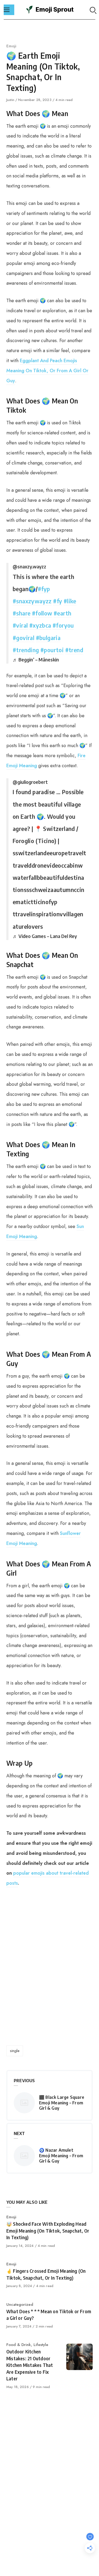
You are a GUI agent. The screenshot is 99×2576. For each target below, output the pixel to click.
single (15, 2051)
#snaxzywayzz (32, 601)
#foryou (63, 625)
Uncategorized (20, 2304)
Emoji (11, 46)
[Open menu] (9, 10)
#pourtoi (52, 650)
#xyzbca (40, 625)
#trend (74, 650)
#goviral (23, 638)
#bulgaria (48, 638)
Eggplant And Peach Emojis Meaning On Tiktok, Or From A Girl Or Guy (47, 371)
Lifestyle (41, 2345)
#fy (58, 601)
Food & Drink (19, 2345)
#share (22, 613)
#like (70, 601)
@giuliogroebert (30, 782)
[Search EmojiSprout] (93, 10)
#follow (42, 613)
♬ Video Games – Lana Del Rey (45, 936)
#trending (26, 650)
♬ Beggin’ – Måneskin (36, 659)
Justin (11, 100)
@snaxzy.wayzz (29, 566)
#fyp (44, 589)
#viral (20, 625)
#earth (62, 613)
